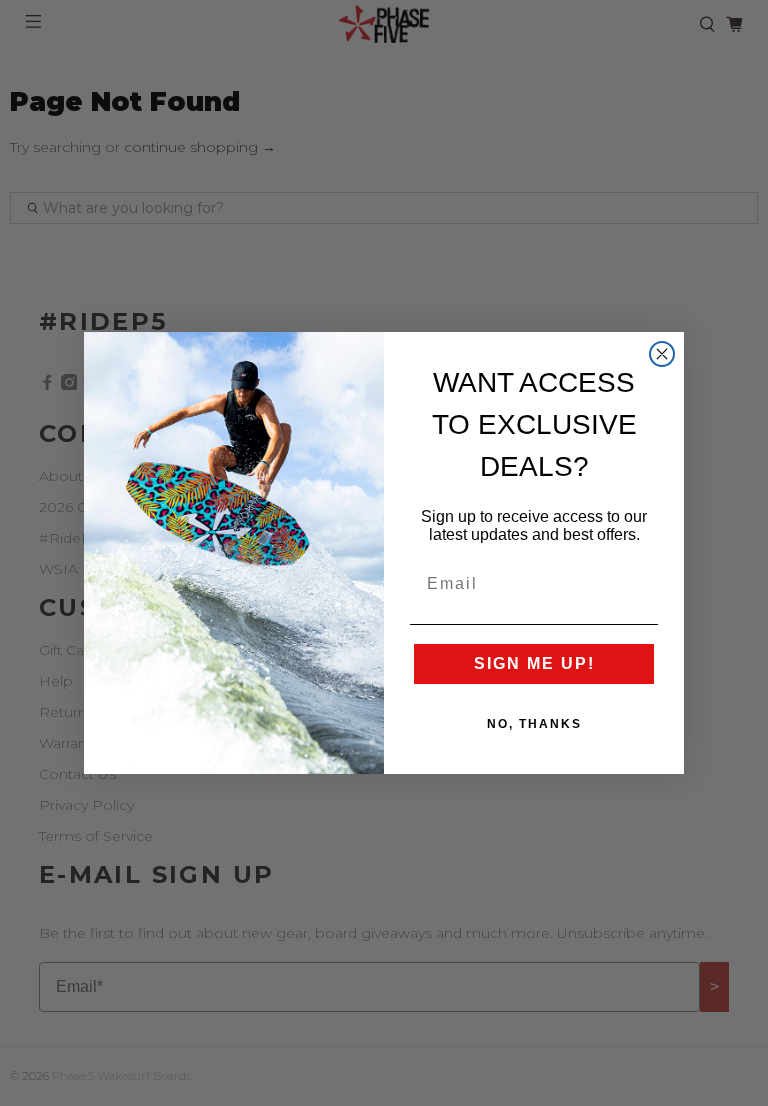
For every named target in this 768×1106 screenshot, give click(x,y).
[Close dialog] (662, 354)
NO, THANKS (534, 724)
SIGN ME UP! (534, 663)
